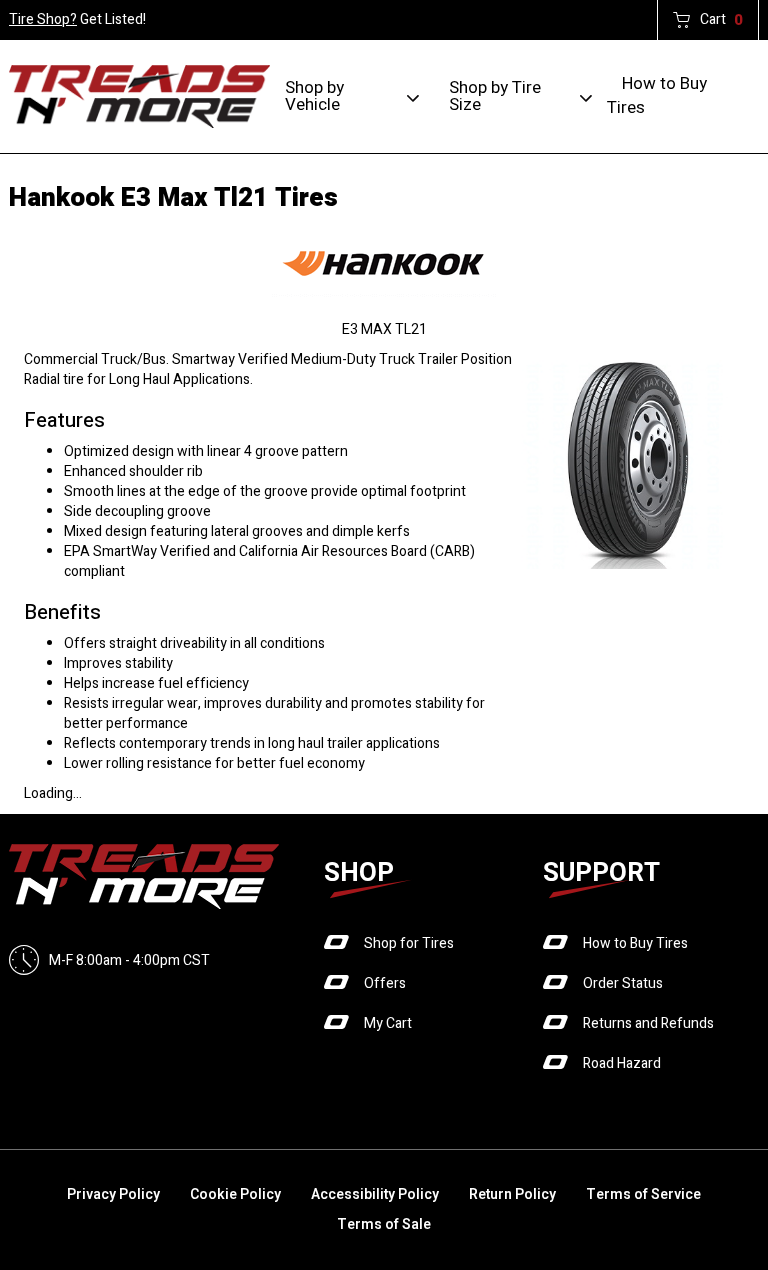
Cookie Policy (235, 1194)
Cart (721, 20)
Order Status (623, 983)
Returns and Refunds (648, 1023)
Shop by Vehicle (314, 96)
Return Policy (512, 1194)
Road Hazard (622, 1063)
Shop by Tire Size (495, 96)
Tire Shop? (43, 19)
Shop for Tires (409, 943)
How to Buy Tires (657, 95)
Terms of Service (643, 1194)
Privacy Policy (113, 1194)
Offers (385, 983)
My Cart (388, 1023)
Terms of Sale (384, 1224)
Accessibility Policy (375, 1194)
